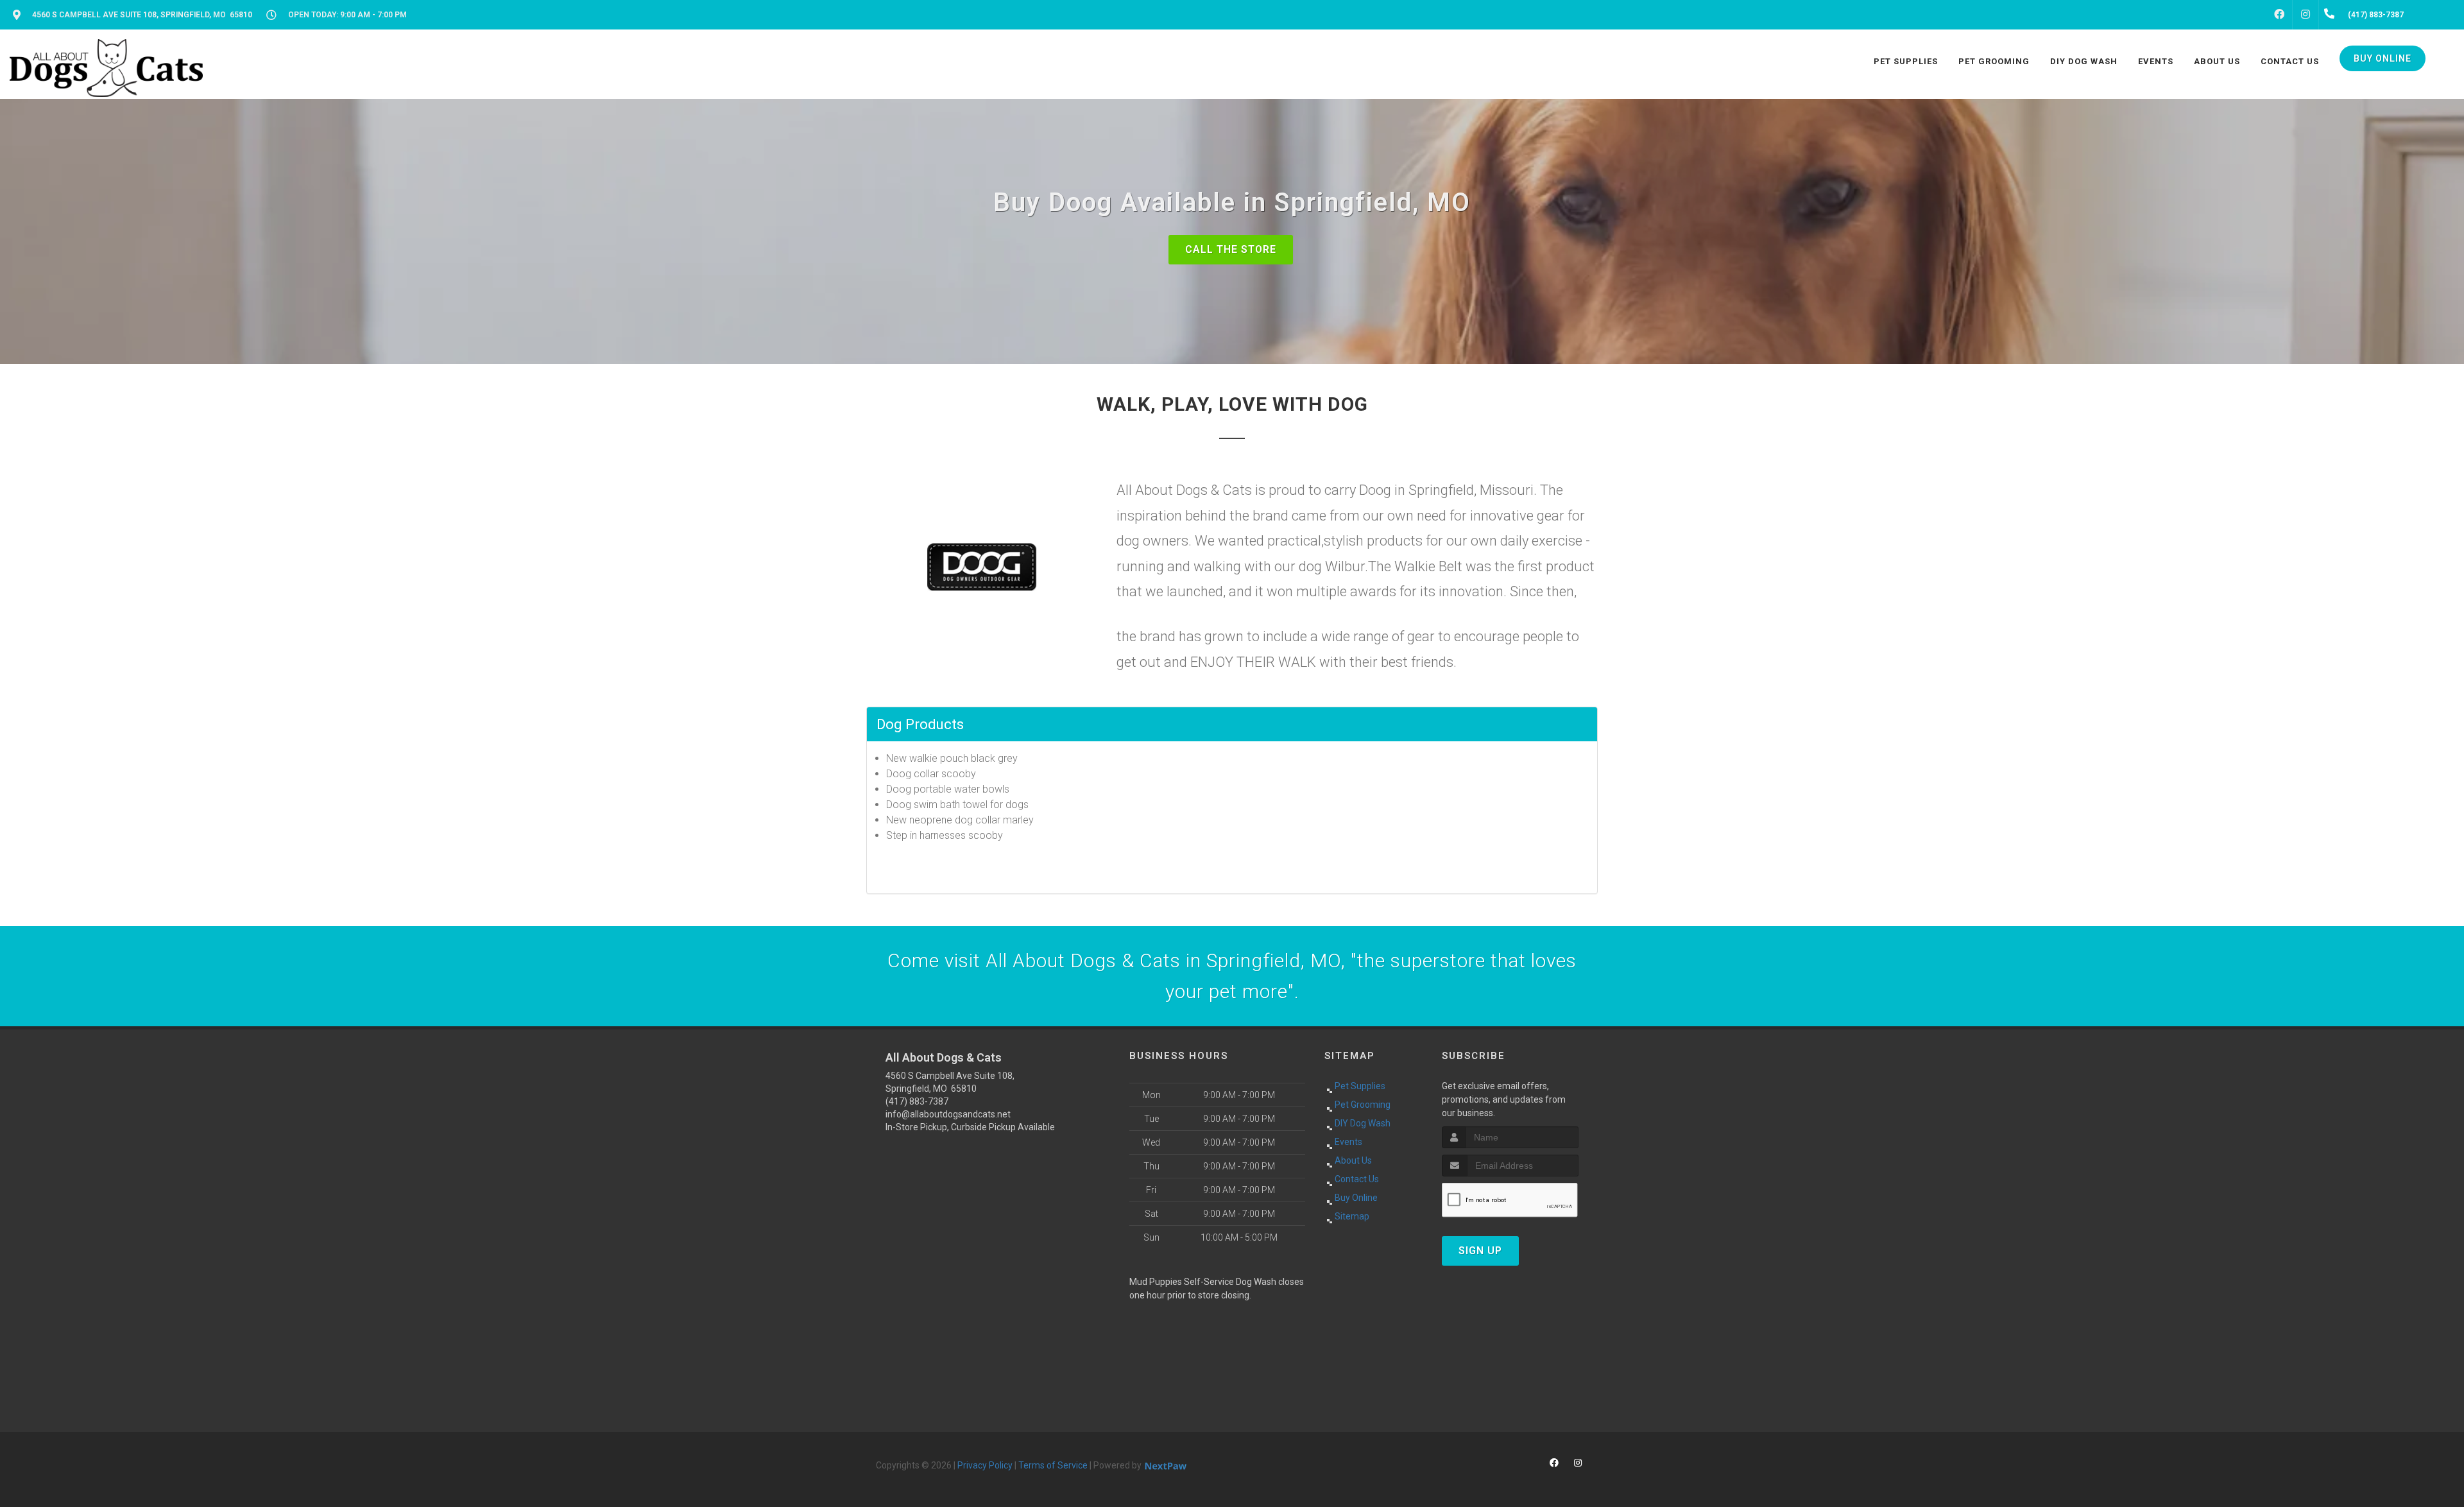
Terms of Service (1053, 1465)
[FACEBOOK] (2279, 15)
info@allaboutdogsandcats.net (948, 1114)
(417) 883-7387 (917, 1101)
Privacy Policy (985, 1465)
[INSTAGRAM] (2306, 15)
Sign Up (1480, 1251)
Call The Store (1231, 249)
